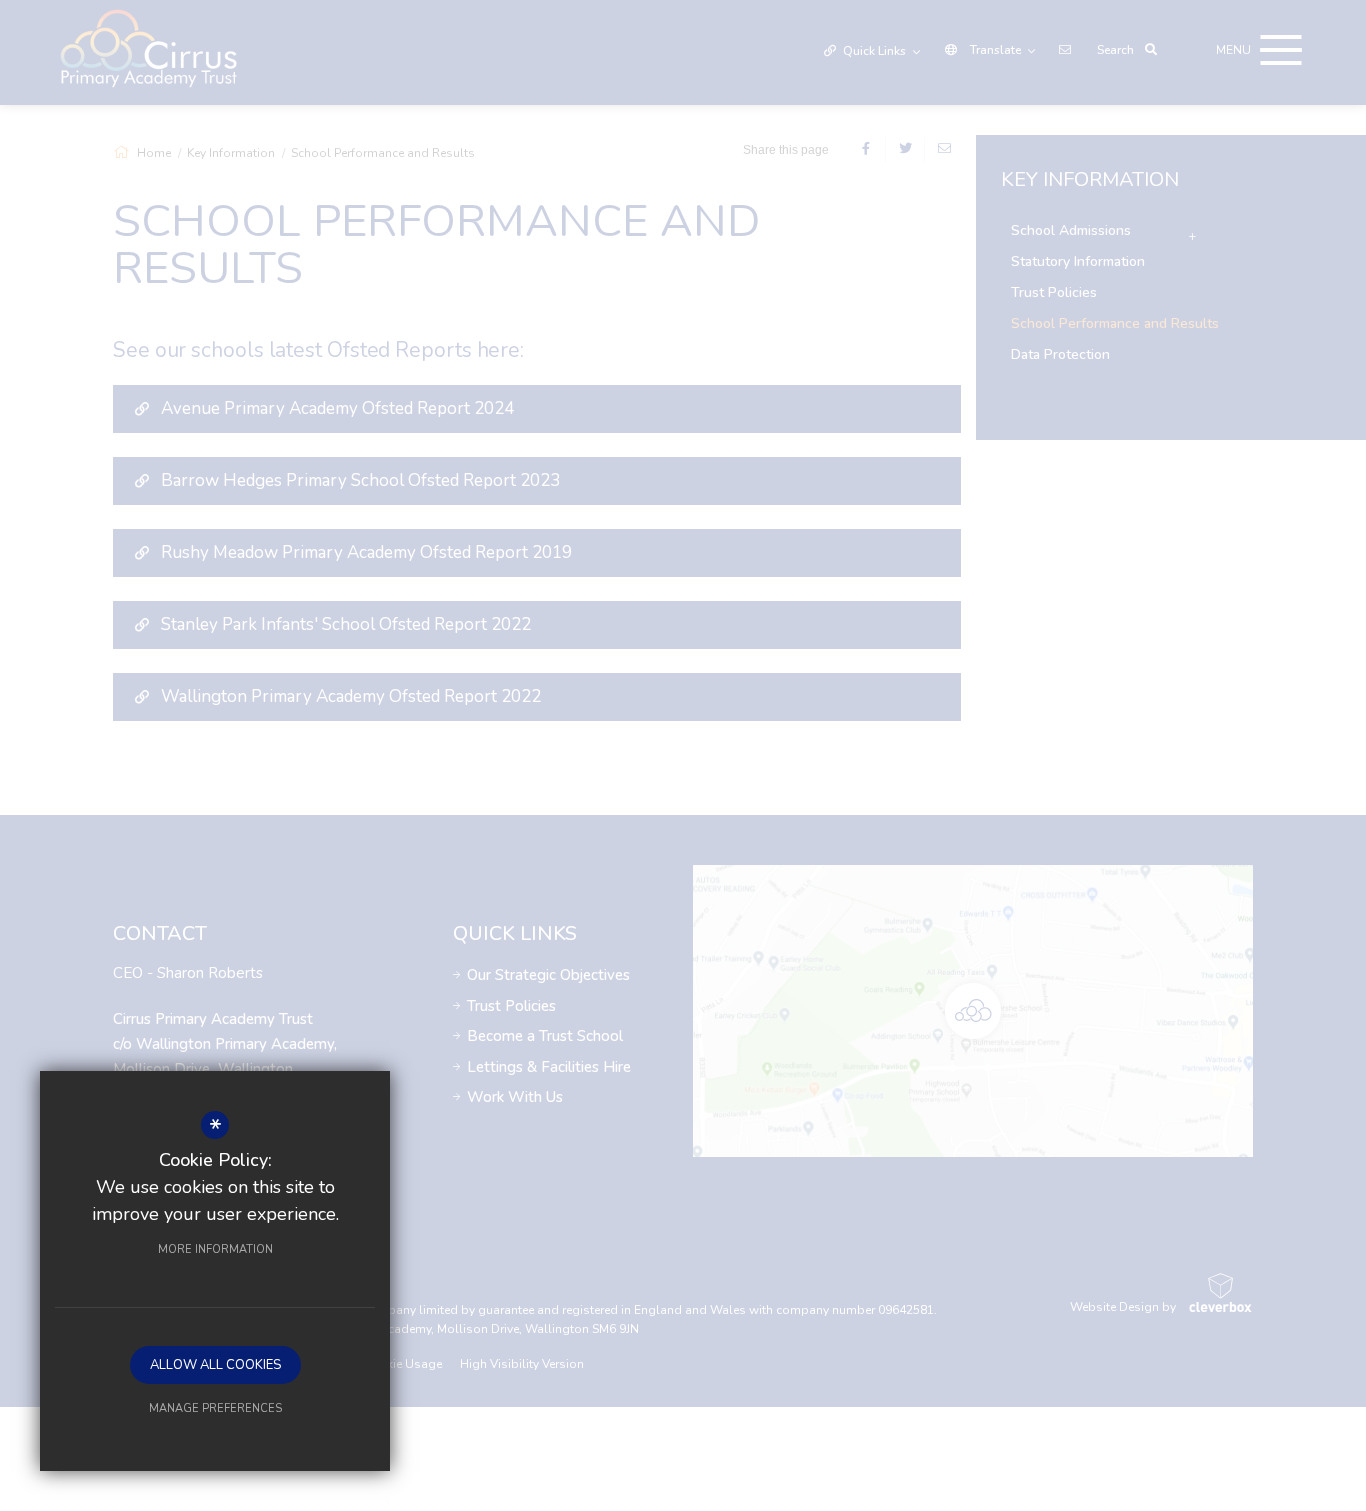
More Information (215, 1249)
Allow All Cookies (215, 1365)
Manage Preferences (215, 1408)
